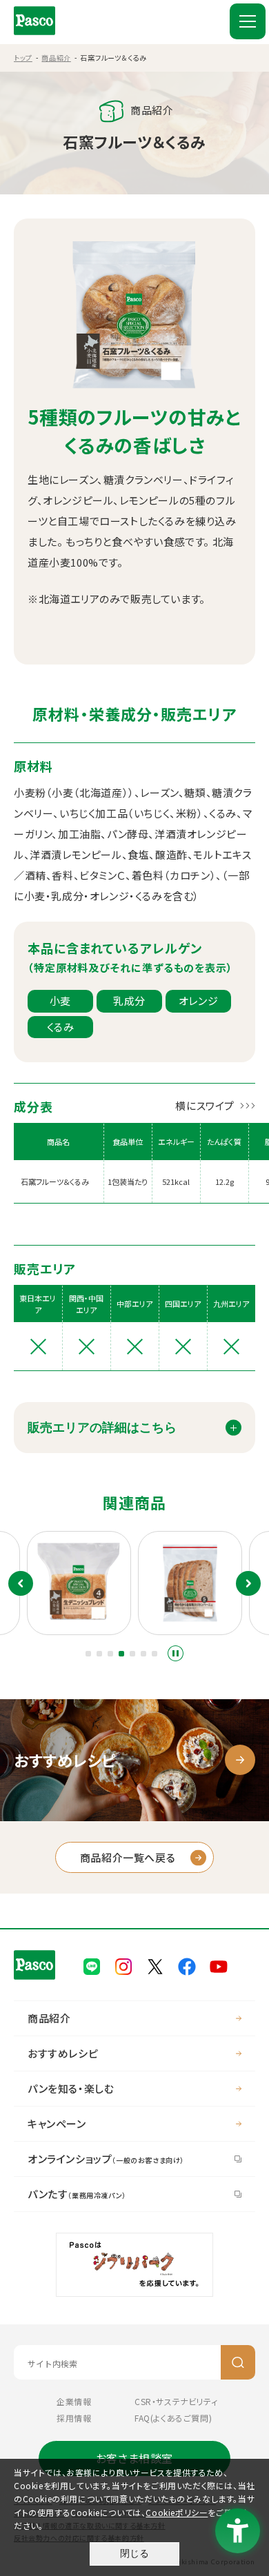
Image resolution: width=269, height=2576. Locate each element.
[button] (88, 1654)
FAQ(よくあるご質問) (173, 2418)
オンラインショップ (106, 2159)
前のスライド (21, 1583)
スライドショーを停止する (176, 1653)
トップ (23, 58)
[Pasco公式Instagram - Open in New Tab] (123, 1965)
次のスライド (248, 1583)
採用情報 (74, 2418)
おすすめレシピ (63, 2053)
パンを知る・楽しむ (71, 2088)
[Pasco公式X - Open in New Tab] (155, 1965)
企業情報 (74, 2401)
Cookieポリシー (177, 2512)
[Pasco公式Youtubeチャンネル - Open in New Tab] (219, 1965)
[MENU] (248, 21)
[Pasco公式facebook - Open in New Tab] (187, 1965)
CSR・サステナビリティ (176, 2401)
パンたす (77, 2194)
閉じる (134, 2553)
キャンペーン (57, 2123)
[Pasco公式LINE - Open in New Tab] (92, 1965)
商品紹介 (56, 58)
